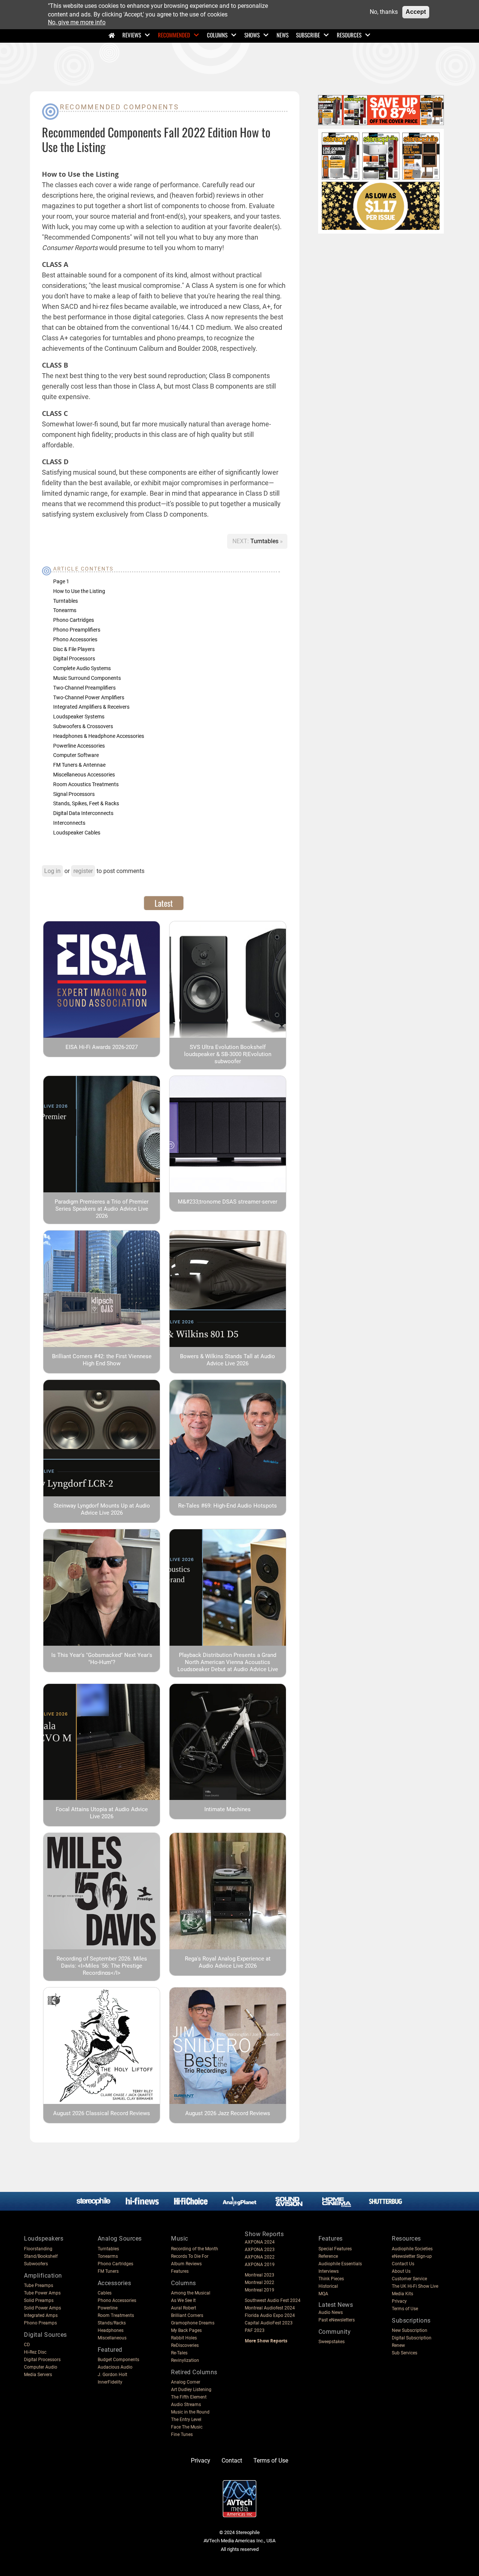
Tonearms (65, 610)
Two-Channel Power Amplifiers (89, 697)
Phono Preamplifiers (77, 630)
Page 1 (61, 581)
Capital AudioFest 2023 (269, 2323)
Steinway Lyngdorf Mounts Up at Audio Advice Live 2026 (102, 1509)
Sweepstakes (332, 2342)
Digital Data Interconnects (83, 813)
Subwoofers (36, 2264)
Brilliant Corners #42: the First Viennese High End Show (102, 1360)
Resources (349, 35)
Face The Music (187, 2427)
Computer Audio (41, 2367)
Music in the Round (190, 2412)
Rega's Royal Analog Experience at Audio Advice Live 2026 (228, 1962)
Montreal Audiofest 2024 (270, 2308)
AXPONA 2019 (260, 2265)
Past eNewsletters (337, 2320)
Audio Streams (186, 2405)
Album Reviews (186, 2264)
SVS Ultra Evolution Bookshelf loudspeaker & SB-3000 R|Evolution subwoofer (228, 1054)
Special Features (335, 2249)
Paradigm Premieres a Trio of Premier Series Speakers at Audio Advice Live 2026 (102, 1209)
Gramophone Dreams (193, 2323)
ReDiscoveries (185, 2345)
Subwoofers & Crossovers (83, 726)
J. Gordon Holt (112, 2375)
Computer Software (76, 755)
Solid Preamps (39, 2300)
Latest (164, 903)
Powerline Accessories (79, 746)
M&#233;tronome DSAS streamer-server (228, 1202)
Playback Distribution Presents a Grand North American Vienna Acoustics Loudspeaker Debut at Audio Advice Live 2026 (228, 1666)
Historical (328, 2286)
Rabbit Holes (184, 2338)
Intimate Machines (228, 1809)
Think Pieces (331, 2279)
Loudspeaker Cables (77, 833)
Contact (232, 2461)
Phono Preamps (40, 2323)
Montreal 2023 (260, 2275)
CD (27, 2345)
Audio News (331, 2312)
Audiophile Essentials (340, 2264)
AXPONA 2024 (260, 2242)
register (83, 871)
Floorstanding (38, 2249)
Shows (252, 35)
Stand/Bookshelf (41, 2256)
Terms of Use (405, 2309)
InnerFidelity (110, 2382)
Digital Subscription (412, 2338)
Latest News (336, 2305)
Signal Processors (74, 794)
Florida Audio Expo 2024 (270, 2315)
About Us (401, 2271)
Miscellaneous (112, 2338)
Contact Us (403, 2264)
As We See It (183, 2300)
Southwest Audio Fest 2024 (273, 2300)
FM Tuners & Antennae (79, 765)
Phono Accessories (75, 639)
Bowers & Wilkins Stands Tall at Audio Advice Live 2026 (228, 1360)
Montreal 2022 (260, 2282)
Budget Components (118, 2360)
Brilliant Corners (187, 2315)
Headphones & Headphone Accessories (99, 736)
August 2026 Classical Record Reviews (102, 2113)
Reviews (132, 35)
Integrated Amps (41, 2315)
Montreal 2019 (260, 2290)
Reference (328, 2256)
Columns (217, 35)
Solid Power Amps (42, 2308)
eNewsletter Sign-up (412, 2256)
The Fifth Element (189, 2397)
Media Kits (402, 2294)
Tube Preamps (39, 2285)
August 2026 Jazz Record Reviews (228, 2113)
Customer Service (409, 2279)
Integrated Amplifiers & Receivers (91, 707)
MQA (323, 2294)
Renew (398, 2345)
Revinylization (185, 2360)
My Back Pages (186, 2330)
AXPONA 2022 (260, 2257)
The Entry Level (186, 2420)
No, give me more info (77, 23)
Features (180, 2271)
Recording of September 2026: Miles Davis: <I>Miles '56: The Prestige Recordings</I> (102, 1966)
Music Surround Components (87, 678)
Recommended (174, 35)
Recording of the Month (195, 2249)
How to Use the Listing (79, 591)
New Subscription (410, 2330)
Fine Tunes (182, 2434)
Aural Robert (184, 2308)
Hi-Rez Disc (35, 2352)
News (283, 35)
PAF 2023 (255, 2330)
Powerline (108, 2308)
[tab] (164, 903)
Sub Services (405, 2353)
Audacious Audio (115, 2367)
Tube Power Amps (42, 2293)
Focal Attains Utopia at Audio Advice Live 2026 (102, 1813)
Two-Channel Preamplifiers (84, 688)
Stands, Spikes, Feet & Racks (86, 803)
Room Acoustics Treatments (86, 784)
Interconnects (69, 823)
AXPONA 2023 (260, 2250)
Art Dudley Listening (191, 2390)
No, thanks (384, 12)
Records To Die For (190, 2256)
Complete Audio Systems (82, 668)
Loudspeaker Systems (79, 717)
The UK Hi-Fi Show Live (415, 2286)
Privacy (399, 2301)
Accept (416, 12)
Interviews (329, 2271)
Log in (52, 871)
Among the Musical (191, 2293)
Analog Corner (186, 2382)
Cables (105, 2293)
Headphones (111, 2330)
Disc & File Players (74, 649)
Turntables (265, 541)
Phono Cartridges (74, 620)
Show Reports (264, 2234)
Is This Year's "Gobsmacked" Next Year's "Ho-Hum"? (102, 1659)
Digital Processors (74, 659)
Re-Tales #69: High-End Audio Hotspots (228, 1506)
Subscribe (308, 35)
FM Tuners (108, 2271)
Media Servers (38, 2375)
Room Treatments (116, 2315)
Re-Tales (179, 2353)
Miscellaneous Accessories (84, 775)
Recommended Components (119, 107)
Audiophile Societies (412, 2249)
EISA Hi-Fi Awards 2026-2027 (102, 1047)
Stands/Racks (112, 2323)
